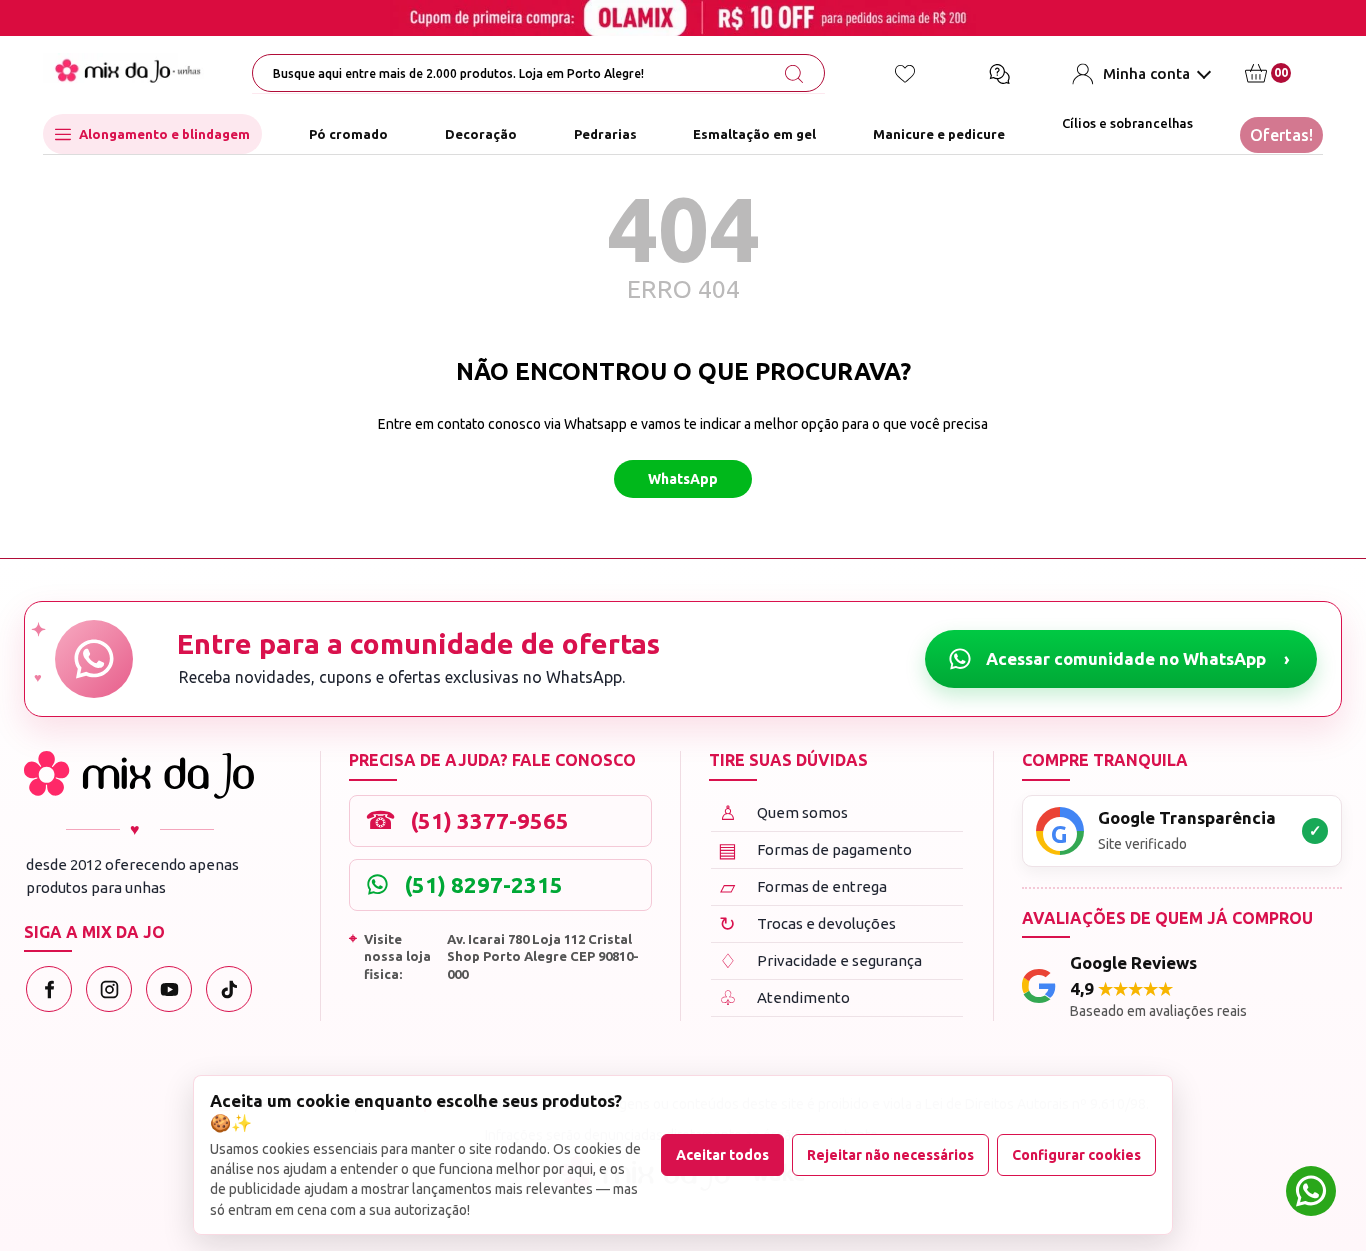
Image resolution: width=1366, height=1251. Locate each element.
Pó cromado (348, 134)
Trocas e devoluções (807, 923)
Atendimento (784, 997)
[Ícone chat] (999, 74)
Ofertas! (1281, 135)
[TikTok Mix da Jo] (229, 989)
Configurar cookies (1076, 1155)
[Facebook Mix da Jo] (49, 989)
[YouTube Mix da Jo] (169, 989)
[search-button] (794, 74)
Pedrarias (605, 134)
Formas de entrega (803, 886)
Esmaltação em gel (754, 134)
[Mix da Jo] (139, 774)
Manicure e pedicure (939, 134)
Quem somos (783, 812)
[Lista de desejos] (905, 74)
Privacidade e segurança (820, 960)
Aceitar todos (722, 1155)
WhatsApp (683, 479)
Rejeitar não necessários (890, 1155)
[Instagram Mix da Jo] (109, 989)
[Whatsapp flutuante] (1311, 1193)
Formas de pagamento (815, 849)
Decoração (481, 134)
